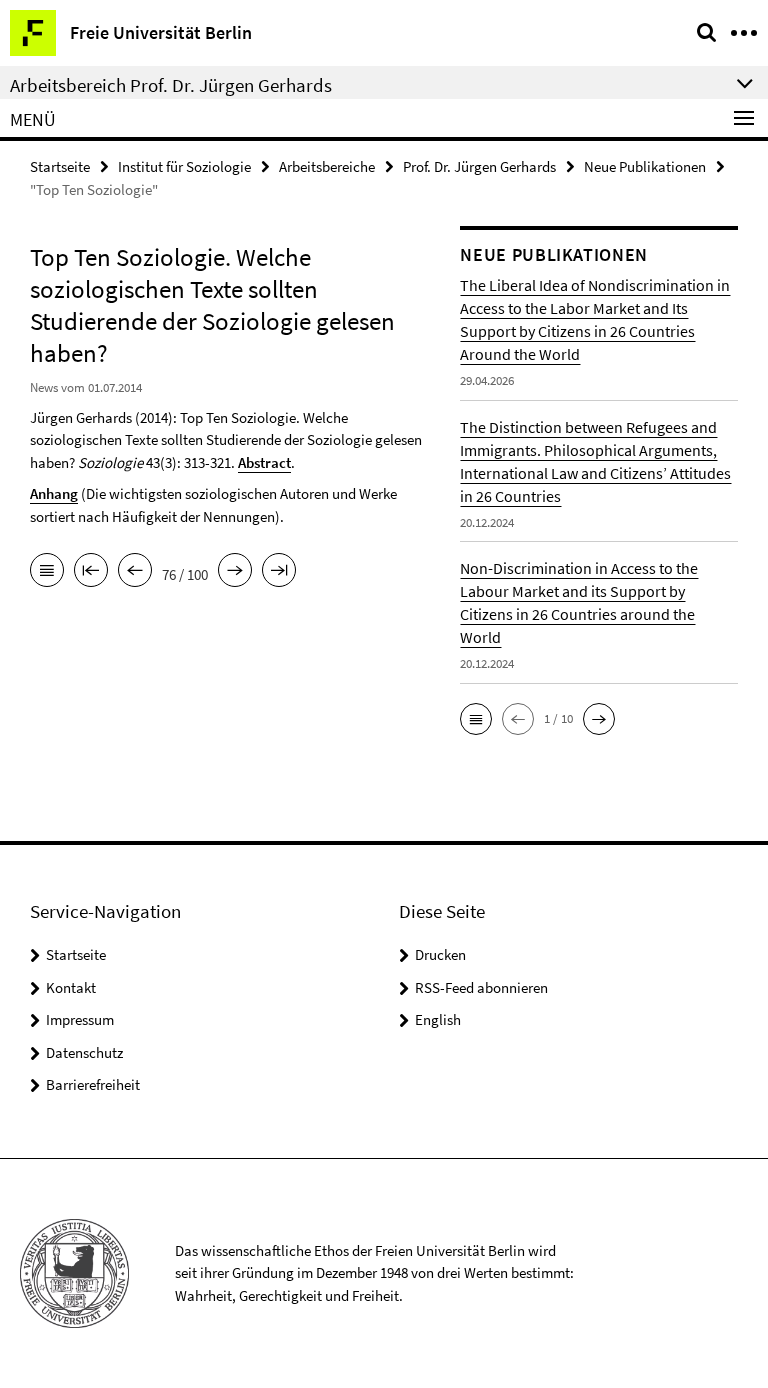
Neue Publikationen (645, 166)
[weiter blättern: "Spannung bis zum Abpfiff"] (235, 572)
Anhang (54, 493)
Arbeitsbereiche (327, 166)
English (438, 1019)
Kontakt (71, 987)
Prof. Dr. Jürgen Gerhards (479, 166)
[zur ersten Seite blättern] (91, 572)
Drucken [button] (440, 954)
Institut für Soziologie (184, 166)
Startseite (60, 166)
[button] (476, 719)
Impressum (80, 1019)
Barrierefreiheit (93, 1084)
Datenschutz (84, 1052)
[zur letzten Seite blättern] (279, 572)
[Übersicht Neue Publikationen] (47, 572)
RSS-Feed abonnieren (481, 987)
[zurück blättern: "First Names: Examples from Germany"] (135, 572)
